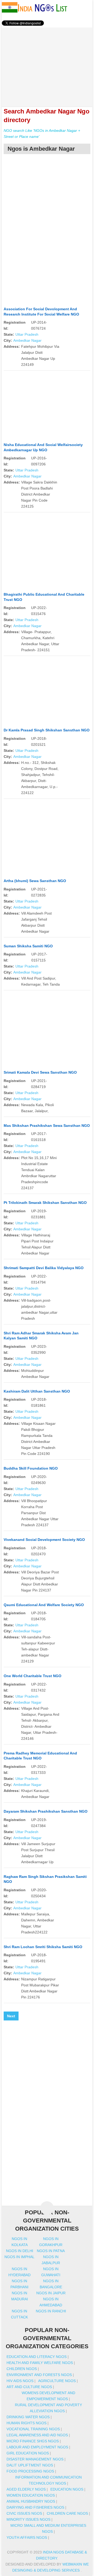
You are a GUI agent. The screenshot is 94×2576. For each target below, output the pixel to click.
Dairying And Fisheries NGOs (35, 2507)
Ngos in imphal (19, 2257)
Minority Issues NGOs (28, 2519)
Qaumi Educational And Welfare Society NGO (44, 1605)
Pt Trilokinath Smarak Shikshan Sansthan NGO (45, 1203)
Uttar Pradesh (27, 334)
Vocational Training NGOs (33, 2429)
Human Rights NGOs (27, 2423)
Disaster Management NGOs (35, 2459)
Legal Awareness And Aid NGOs (37, 2435)
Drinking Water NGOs (28, 2417)
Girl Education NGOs (28, 2453)
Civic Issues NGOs (24, 2513)
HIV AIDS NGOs (20, 2381)
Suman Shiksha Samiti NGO (28, 946)
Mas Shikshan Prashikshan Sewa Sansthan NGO (47, 1126)
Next (11, 2016)
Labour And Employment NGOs (37, 2447)
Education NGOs (67, 2489)
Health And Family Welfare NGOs (40, 2363)
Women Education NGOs (31, 2495)
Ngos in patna (51, 2251)
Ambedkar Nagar (27, 340)
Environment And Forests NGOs (39, 2375)
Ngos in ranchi (51, 2311)
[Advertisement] (47, 64)
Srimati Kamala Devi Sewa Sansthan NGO (40, 1072)
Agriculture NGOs (57, 2381)
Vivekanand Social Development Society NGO (44, 1540)
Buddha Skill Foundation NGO (31, 1468)
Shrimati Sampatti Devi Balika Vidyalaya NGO (44, 1268)
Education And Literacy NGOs (37, 2357)
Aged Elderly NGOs (26, 2489)
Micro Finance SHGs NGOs (33, 2441)
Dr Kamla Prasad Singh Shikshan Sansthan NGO (47, 730)
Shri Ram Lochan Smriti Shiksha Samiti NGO (43, 1947)
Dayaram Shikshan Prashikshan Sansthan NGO (46, 1811)
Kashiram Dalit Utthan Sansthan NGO (37, 1391)
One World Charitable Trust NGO (33, 1676)
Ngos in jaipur (51, 2293)
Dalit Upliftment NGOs (30, 2465)
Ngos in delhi (20, 2251)
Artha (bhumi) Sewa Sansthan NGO (35, 881)
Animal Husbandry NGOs (31, 2501)
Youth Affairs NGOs (27, 2537)
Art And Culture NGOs (29, 2387)
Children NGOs (22, 2369)
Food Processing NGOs (30, 2471)
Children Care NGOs (67, 2513)
